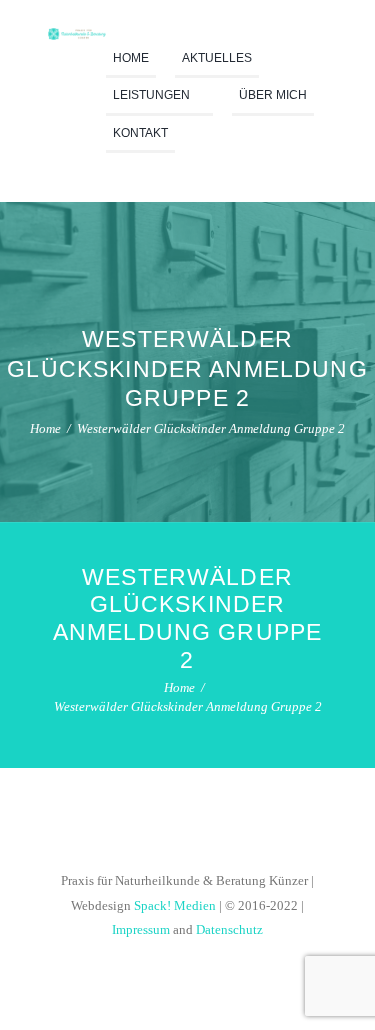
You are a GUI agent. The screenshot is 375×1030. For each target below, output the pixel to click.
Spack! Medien (175, 906)
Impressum (141, 930)
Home (45, 428)
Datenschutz (229, 930)
